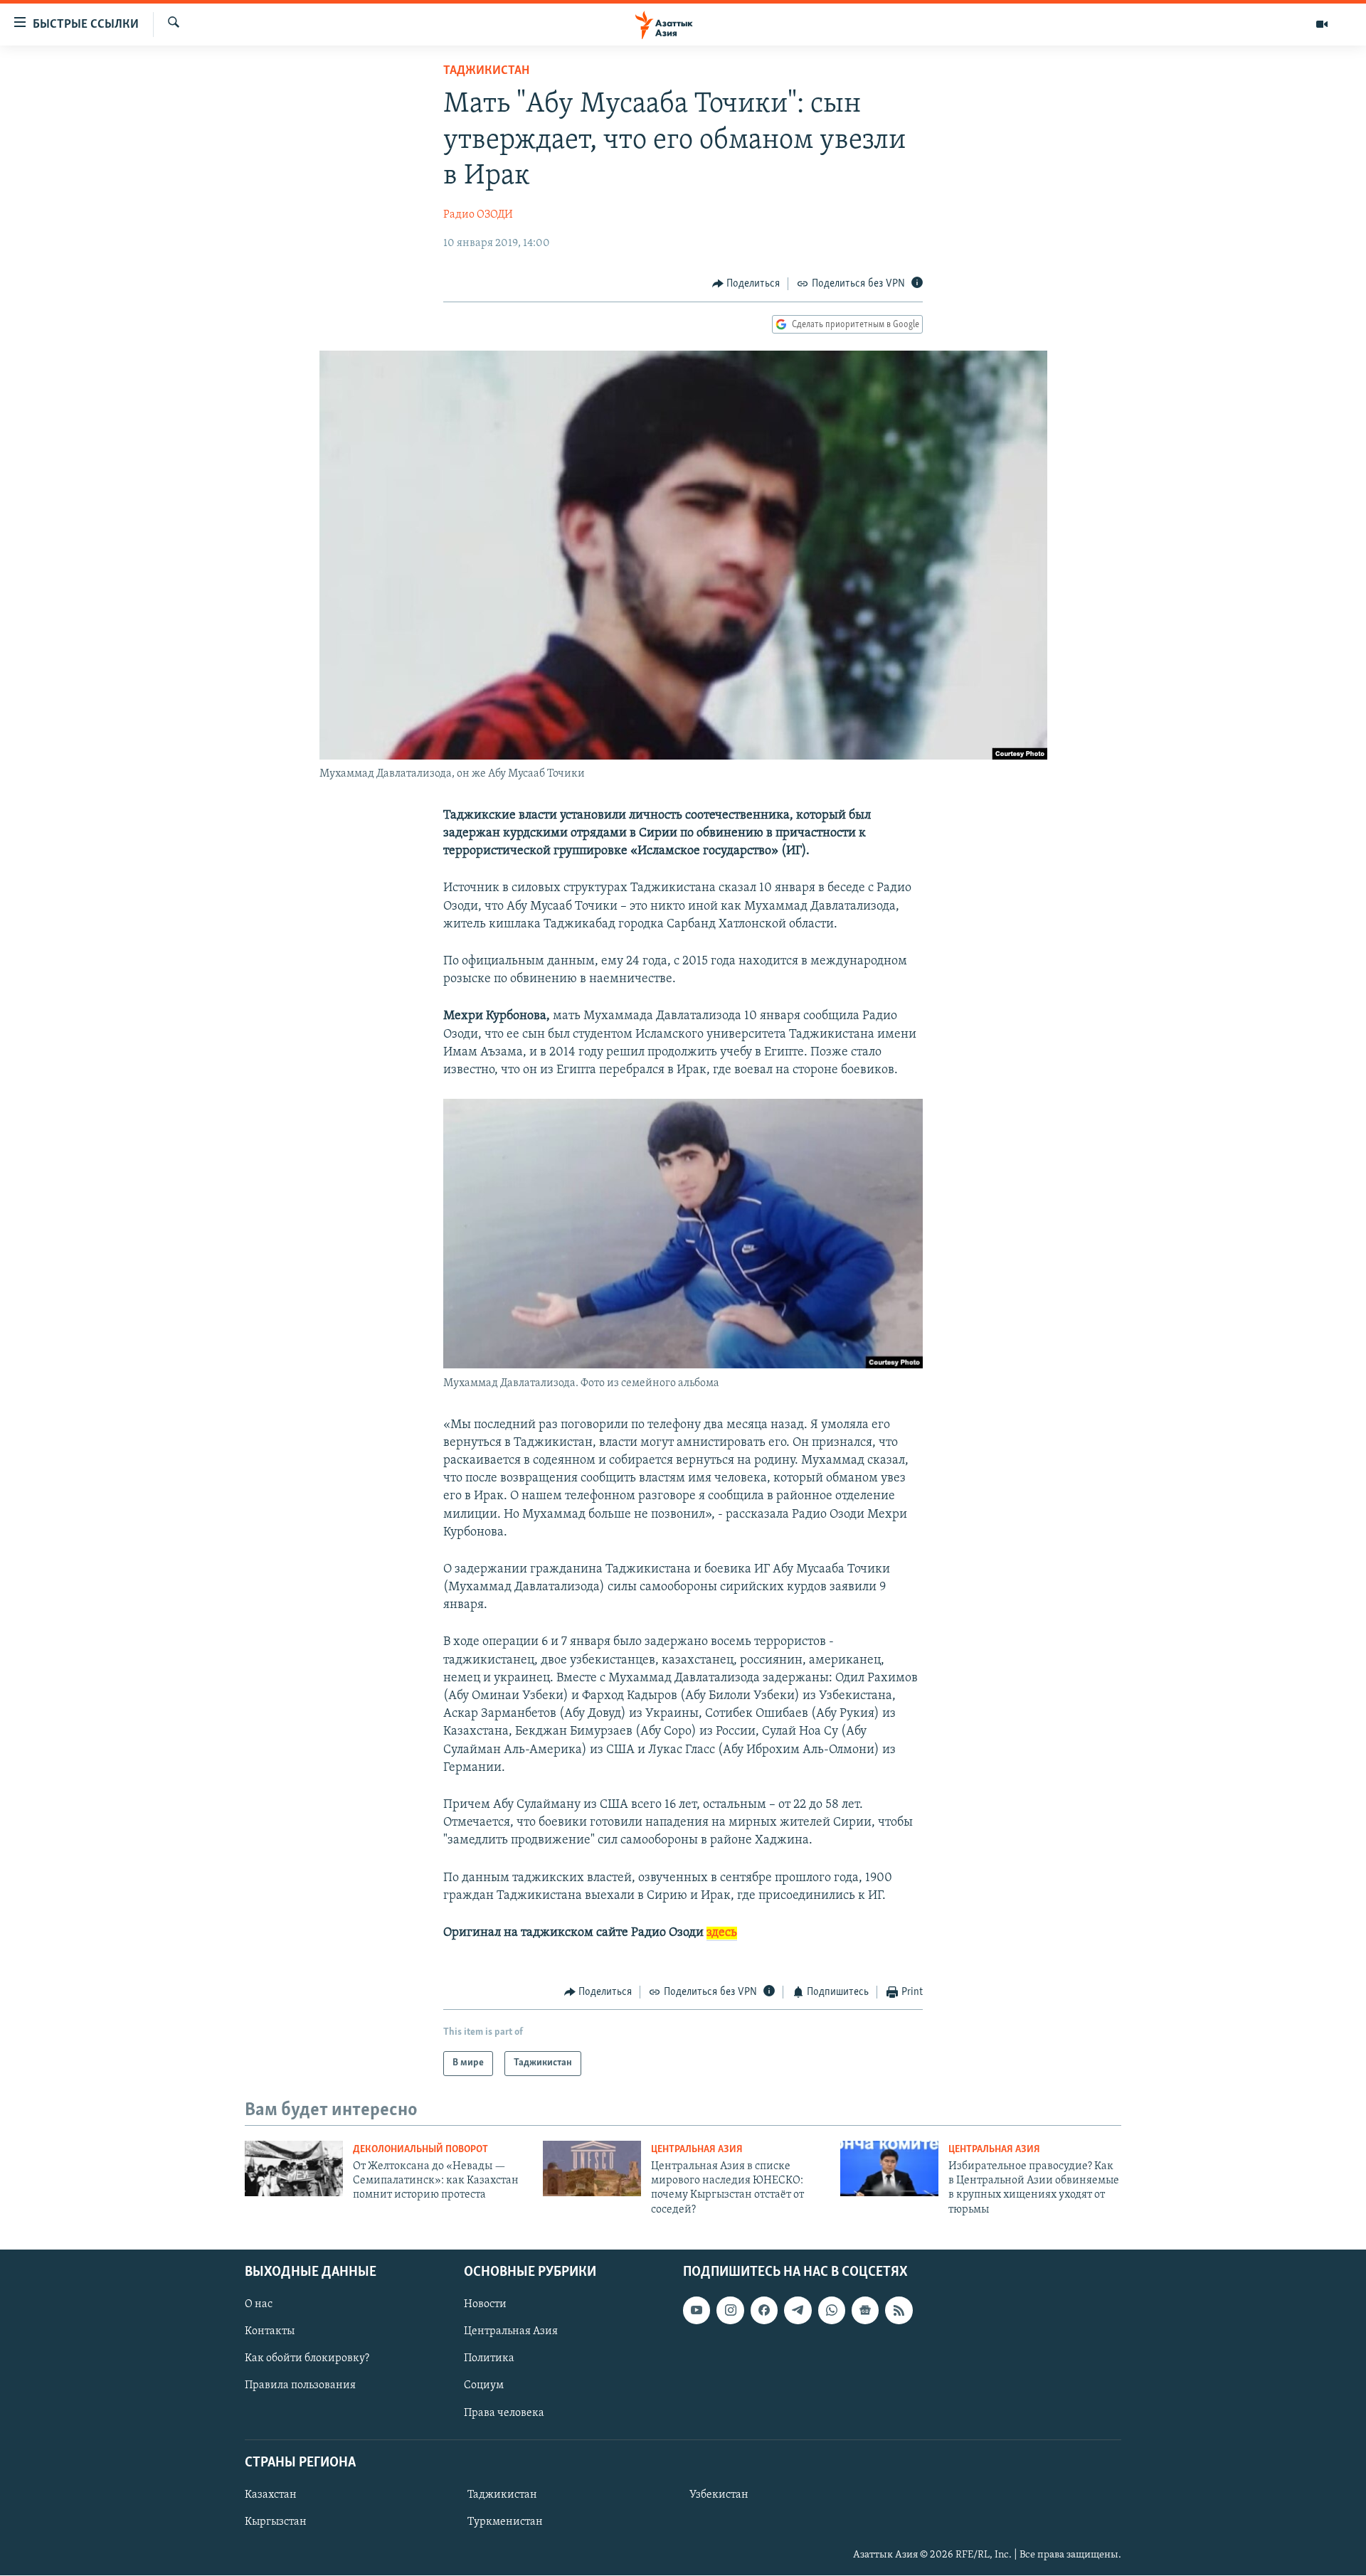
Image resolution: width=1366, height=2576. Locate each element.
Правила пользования (300, 2386)
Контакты (270, 2332)
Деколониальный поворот (420, 2150)
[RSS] (899, 2311)
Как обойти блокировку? (307, 2359)
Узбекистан (719, 2495)
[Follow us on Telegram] (798, 2311)
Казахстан (271, 2495)
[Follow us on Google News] (865, 2311)
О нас (259, 2305)
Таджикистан (486, 71)
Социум (484, 2386)
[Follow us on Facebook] (764, 2311)
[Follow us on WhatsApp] (832, 2311)
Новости (485, 2305)
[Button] (746, 284)
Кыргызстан (276, 2522)
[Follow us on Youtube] (697, 2311)
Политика (489, 2359)
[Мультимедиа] (1322, 24)
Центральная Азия (697, 2150)
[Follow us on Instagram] (730, 2311)
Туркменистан (505, 2522)
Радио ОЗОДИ (478, 215)
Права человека (504, 2413)
